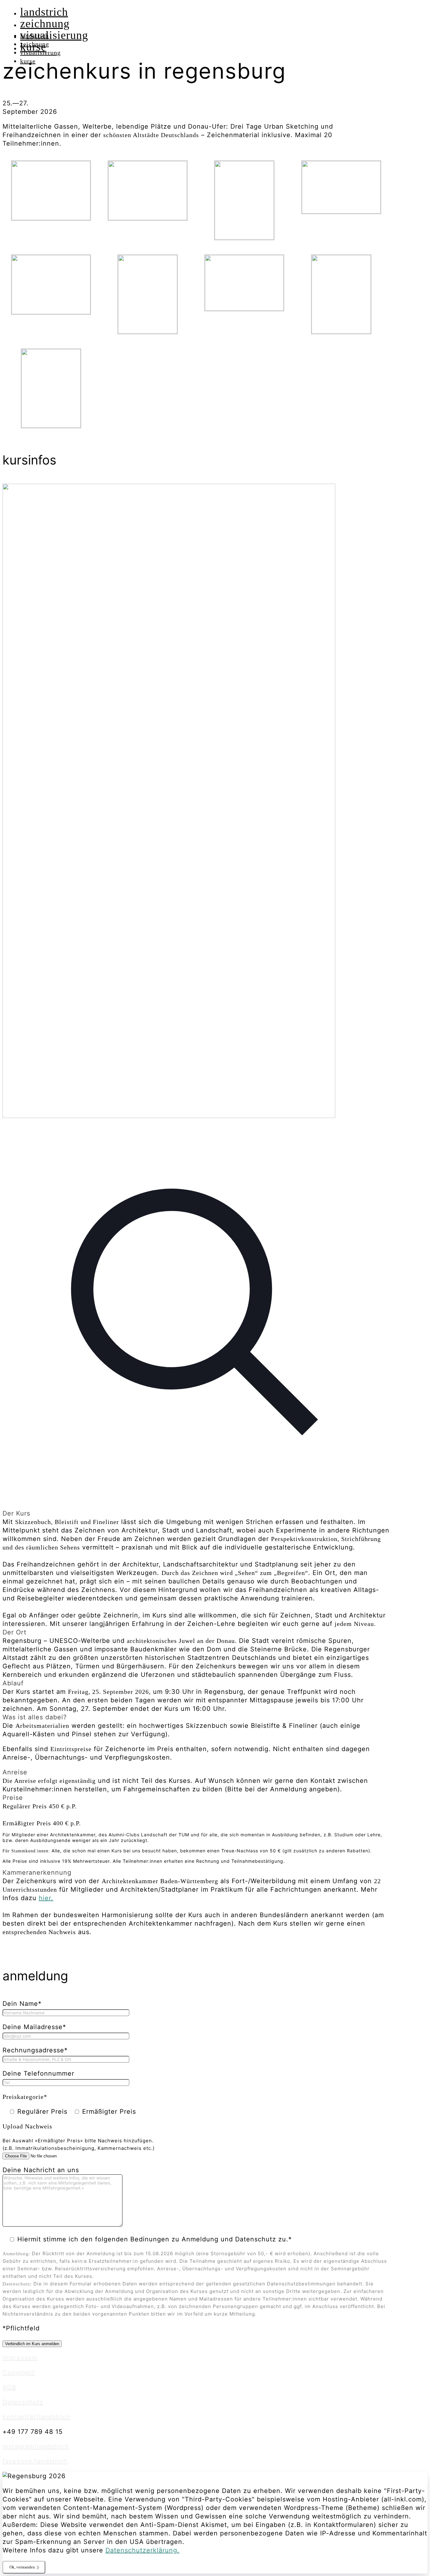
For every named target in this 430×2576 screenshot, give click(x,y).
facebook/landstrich (35, 2461)
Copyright (19, 2373)
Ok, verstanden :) (24, 2567)
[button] (196, 1569)
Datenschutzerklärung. (142, 2550)
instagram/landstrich (36, 2446)
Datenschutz (23, 2402)
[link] (196, 996)
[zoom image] (196, 1505)
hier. (46, 1898)
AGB (9, 2387)
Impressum (20, 2358)
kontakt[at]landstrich (37, 2417)
